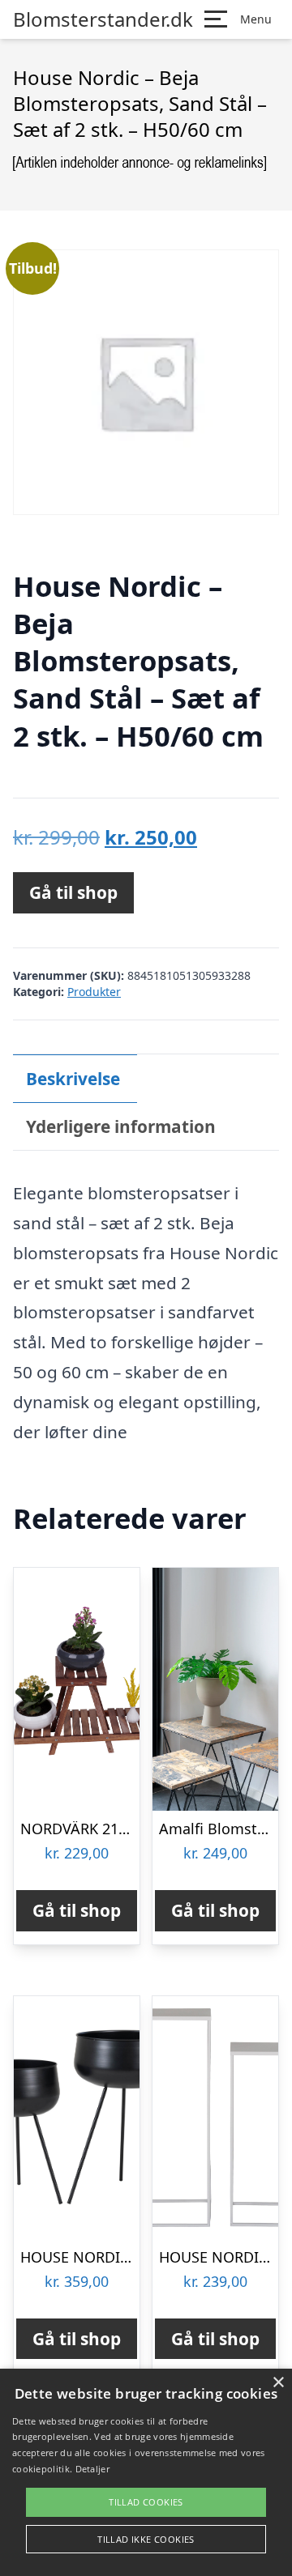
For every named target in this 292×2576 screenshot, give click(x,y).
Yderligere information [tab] (121, 1126)
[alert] (146, 2472)
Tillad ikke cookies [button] (146, 2539)
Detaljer (92, 2469)
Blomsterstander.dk (103, 19)
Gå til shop (73, 892)
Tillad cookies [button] (146, 2502)
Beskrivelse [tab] (73, 1079)
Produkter (94, 992)
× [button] (278, 2383)
